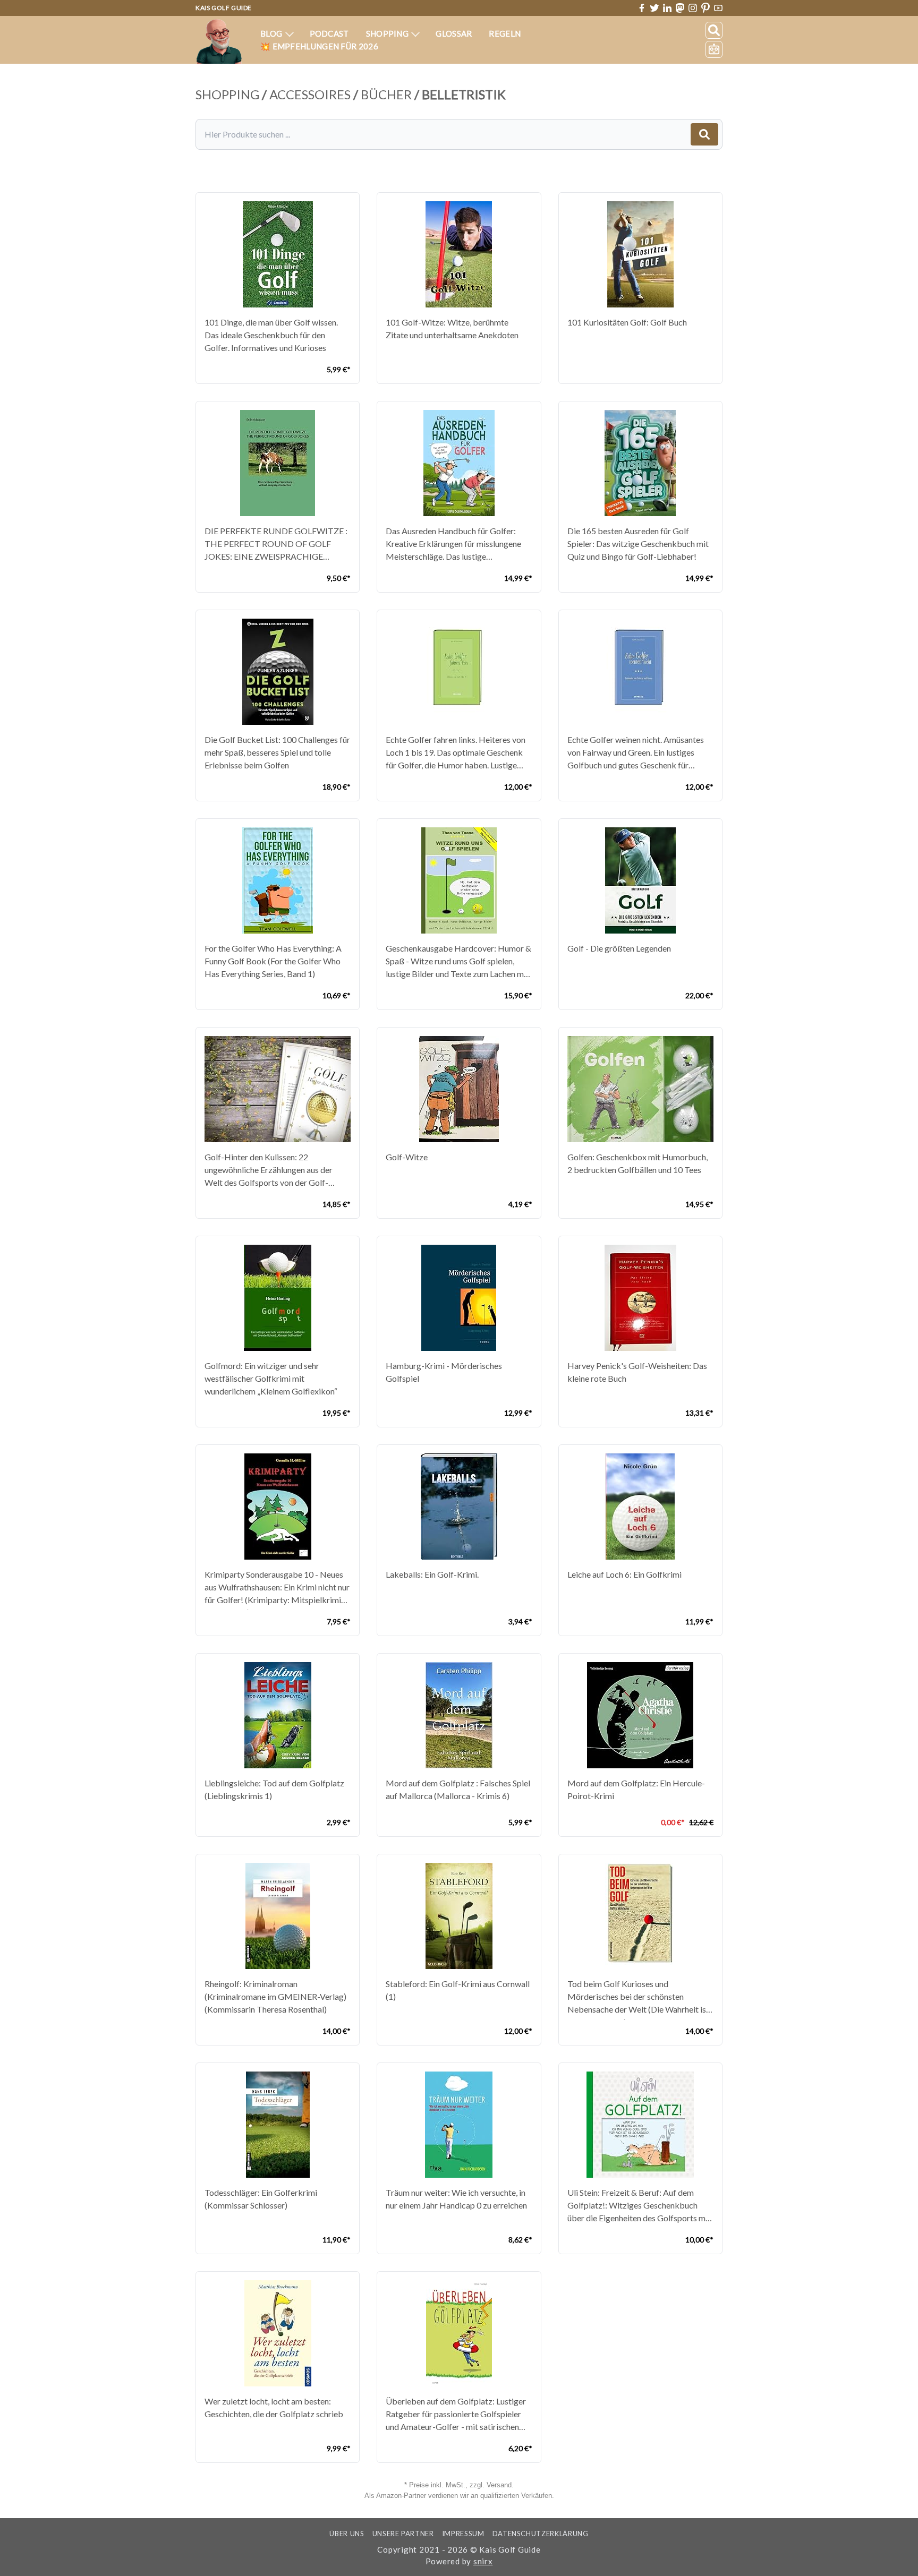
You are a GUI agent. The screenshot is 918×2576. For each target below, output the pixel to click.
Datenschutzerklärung (541, 2534)
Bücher (386, 94)
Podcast (329, 33)
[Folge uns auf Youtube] (718, 8)
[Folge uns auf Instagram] (693, 8)
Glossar (454, 33)
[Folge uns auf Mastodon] (680, 8)
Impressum (463, 2534)
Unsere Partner (403, 2534)
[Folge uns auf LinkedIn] (667, 8)
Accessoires (310, 94)
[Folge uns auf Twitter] (654, 8)
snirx (483, 2561)
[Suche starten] (704, 134)
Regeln (505, 33)
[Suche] (714, 30)
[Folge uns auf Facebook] (642, 8)
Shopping (388, 33)
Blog (272, 33)
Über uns (347, 2534)
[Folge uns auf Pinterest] (705, 8)
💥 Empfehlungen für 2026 (319, 46)
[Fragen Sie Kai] (714, 49)
